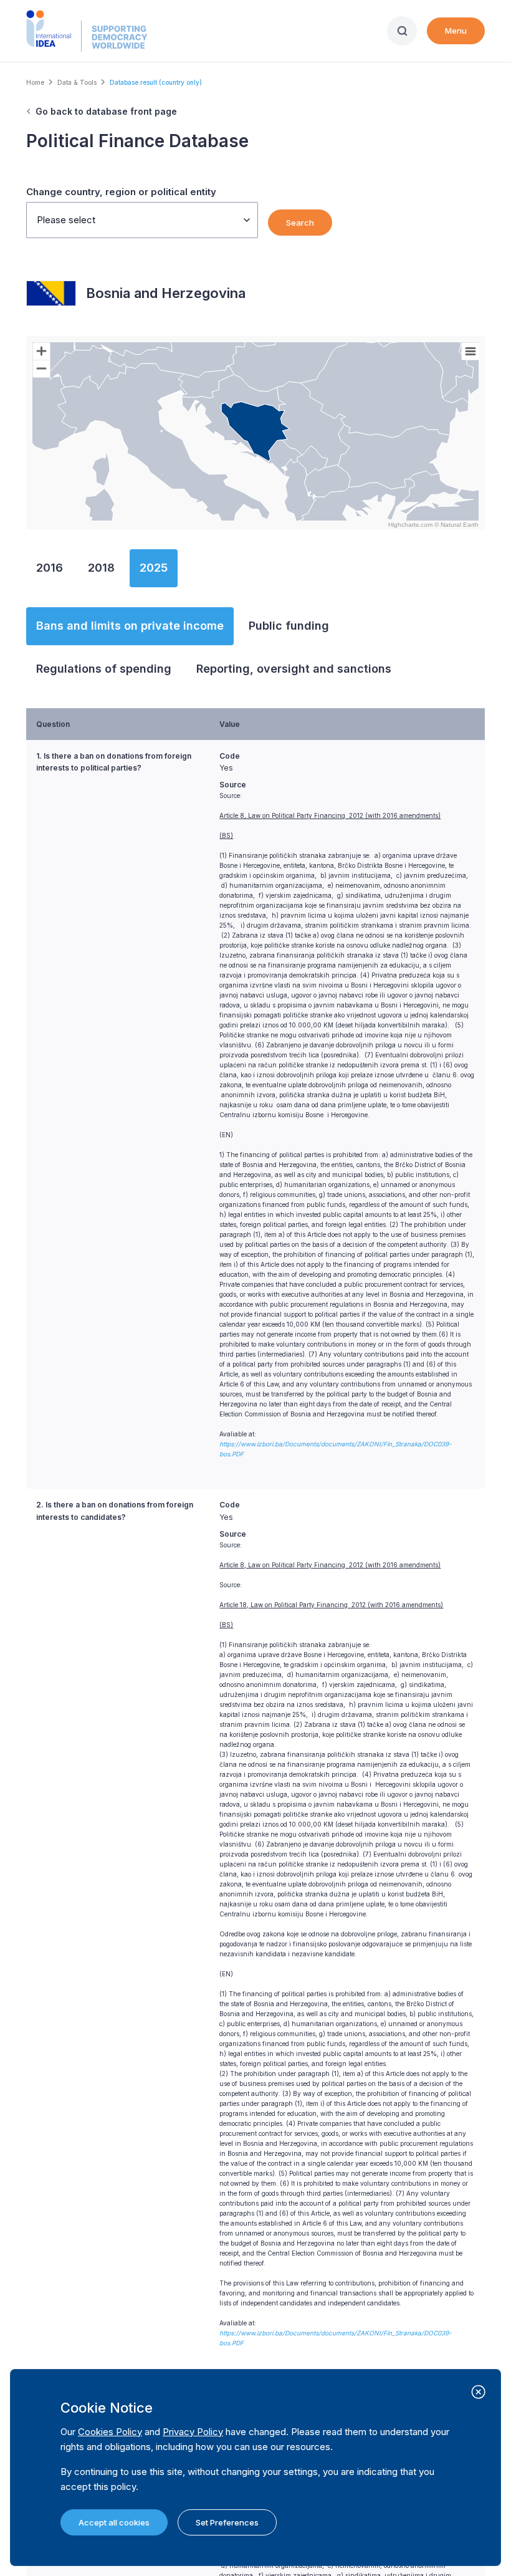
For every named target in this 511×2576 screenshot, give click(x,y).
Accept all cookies (114, 2522)
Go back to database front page (106, 111)
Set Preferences (227, 2522)
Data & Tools (77, 82)
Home (35, 82)
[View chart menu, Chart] (470, 352)
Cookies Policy (110, 2432)
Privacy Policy (193, 2432)
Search (300, 223)
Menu (456, 31)
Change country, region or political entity (121, 192)
